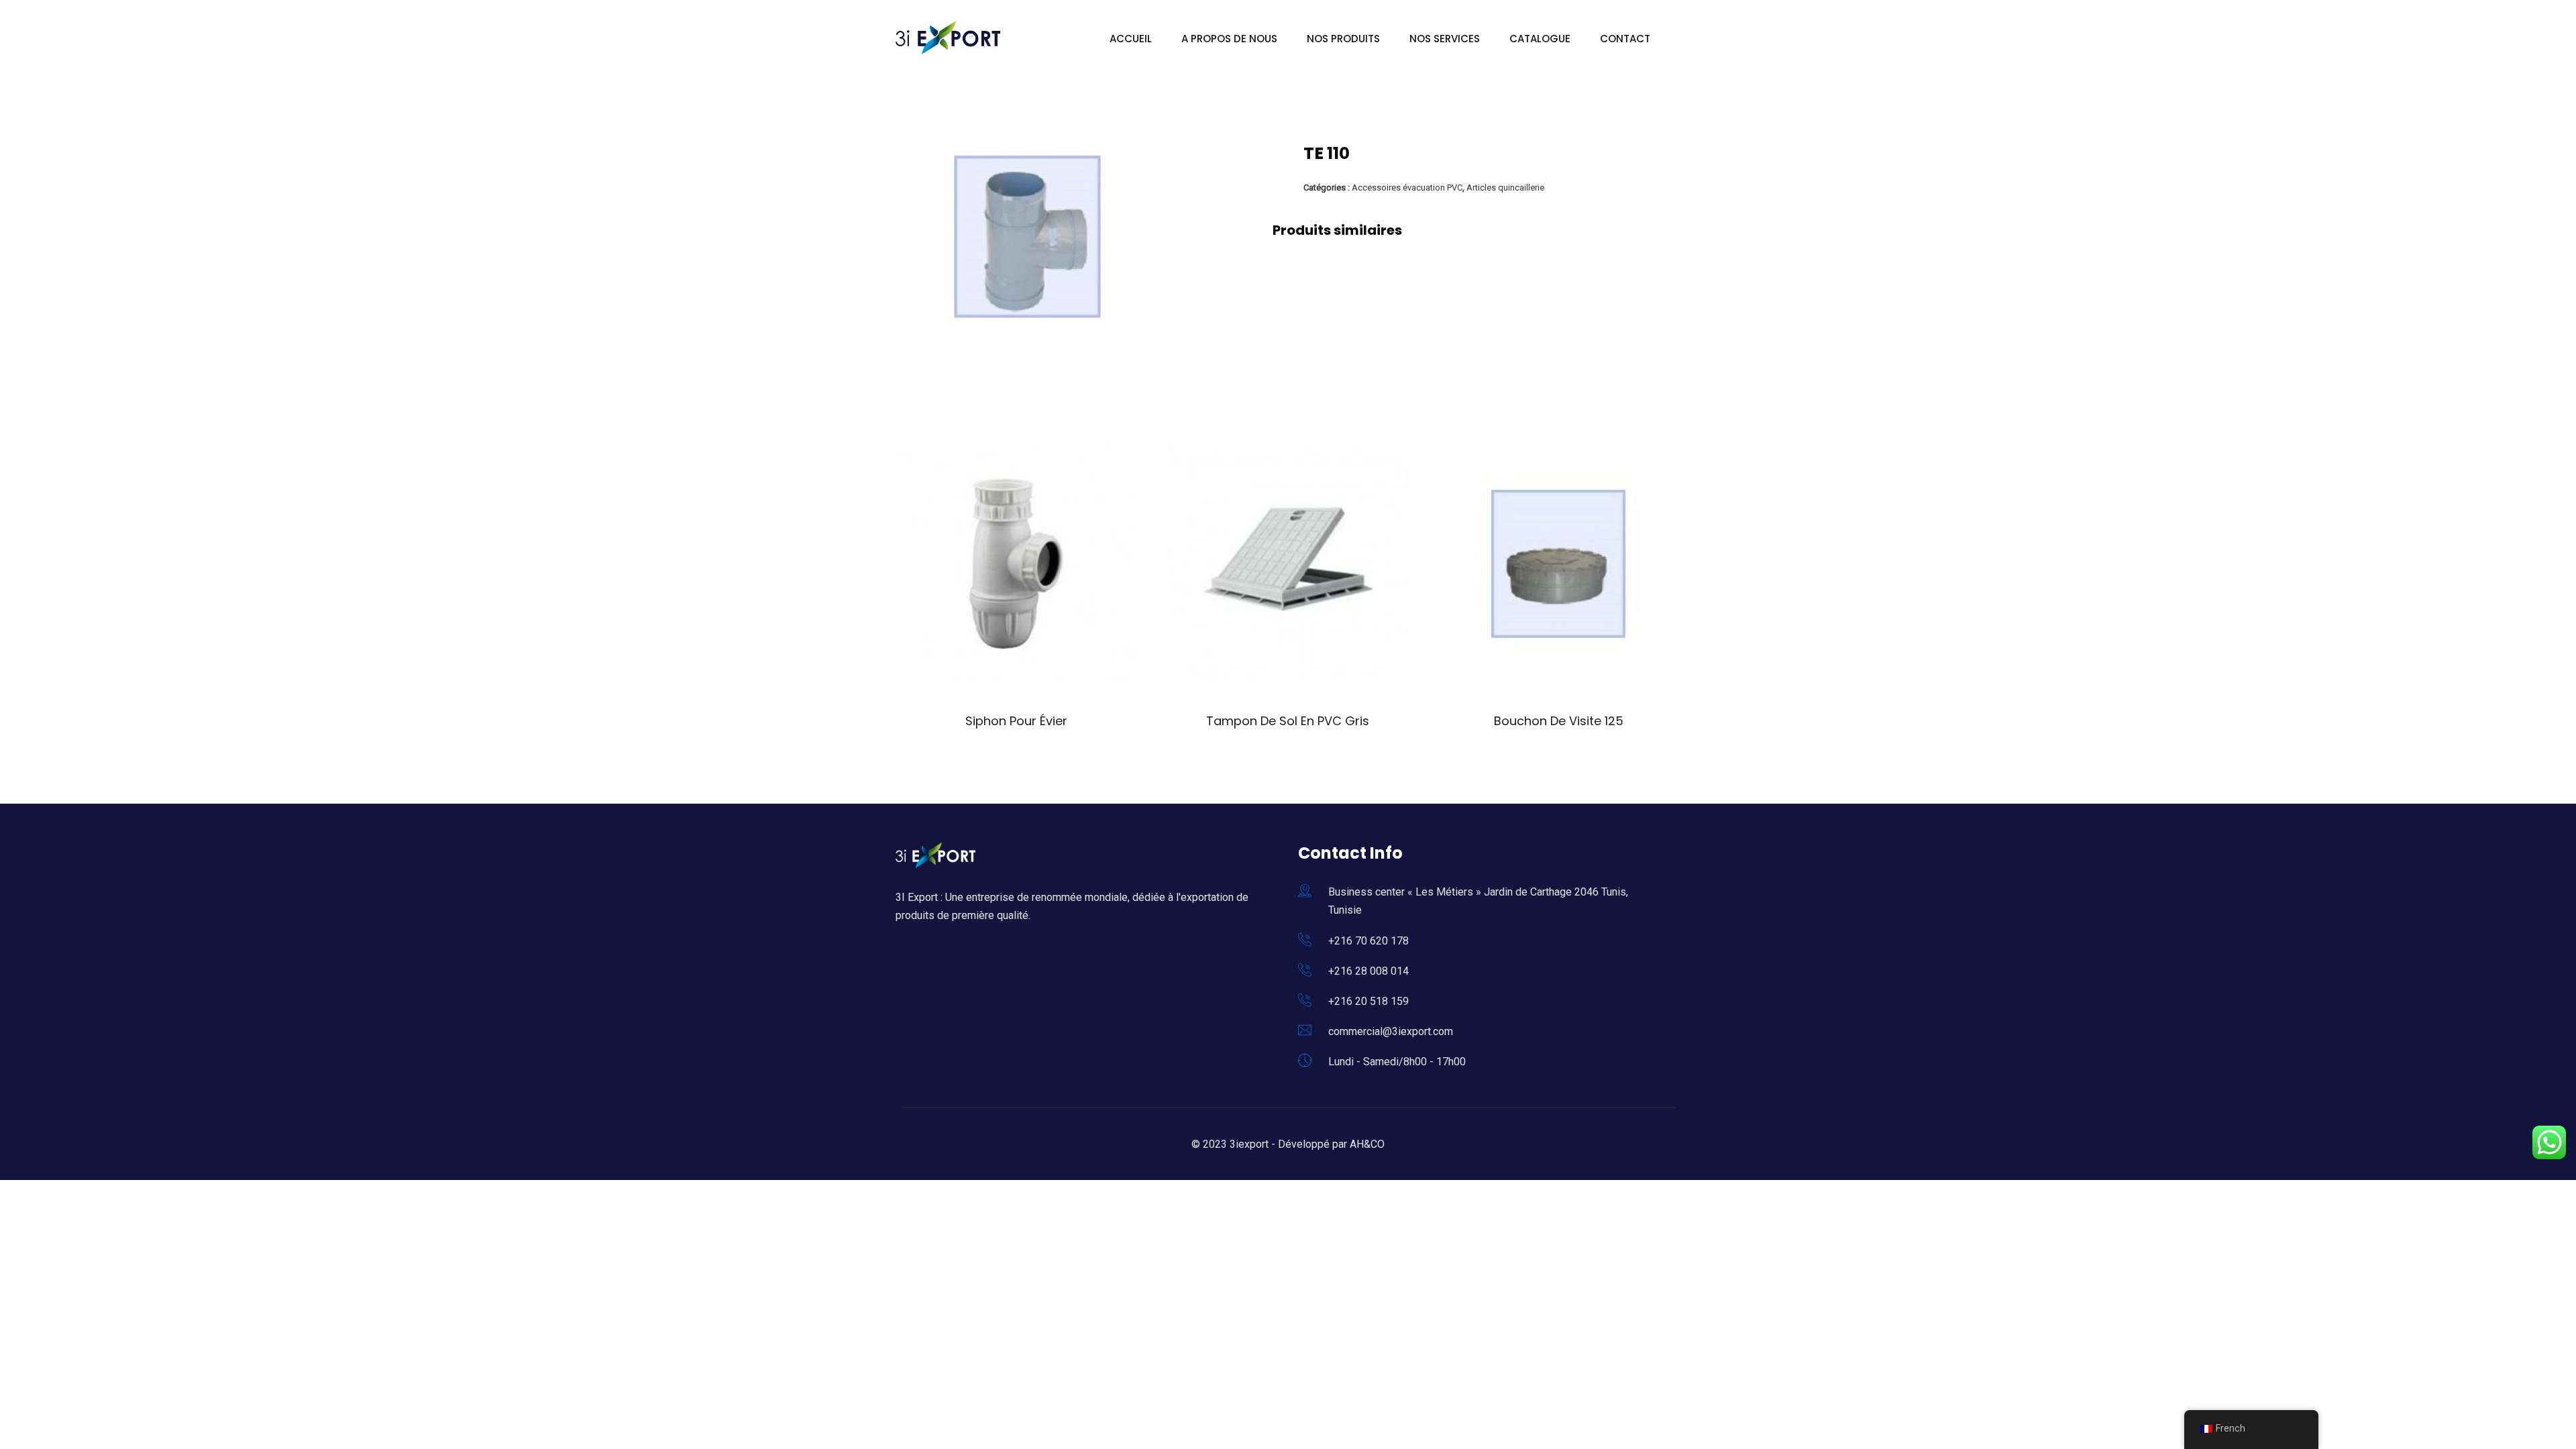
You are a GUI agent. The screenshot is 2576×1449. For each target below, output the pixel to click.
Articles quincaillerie (1505, 187)
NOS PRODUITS (1343, 39)
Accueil (1131, 39)
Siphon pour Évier (1016, 721)
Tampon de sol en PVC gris (1288, 721)
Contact (1625, 39)
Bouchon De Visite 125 (1559, 721)
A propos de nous (1229, 39)
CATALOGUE (1540, 39)
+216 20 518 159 (1368, 1001)
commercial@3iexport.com (1391, 1031)
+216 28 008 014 (1368, 971)
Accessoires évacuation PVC (1407, 187)
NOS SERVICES (1445, 39)
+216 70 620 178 (1368, 941)
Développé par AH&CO (1331, 1144)
